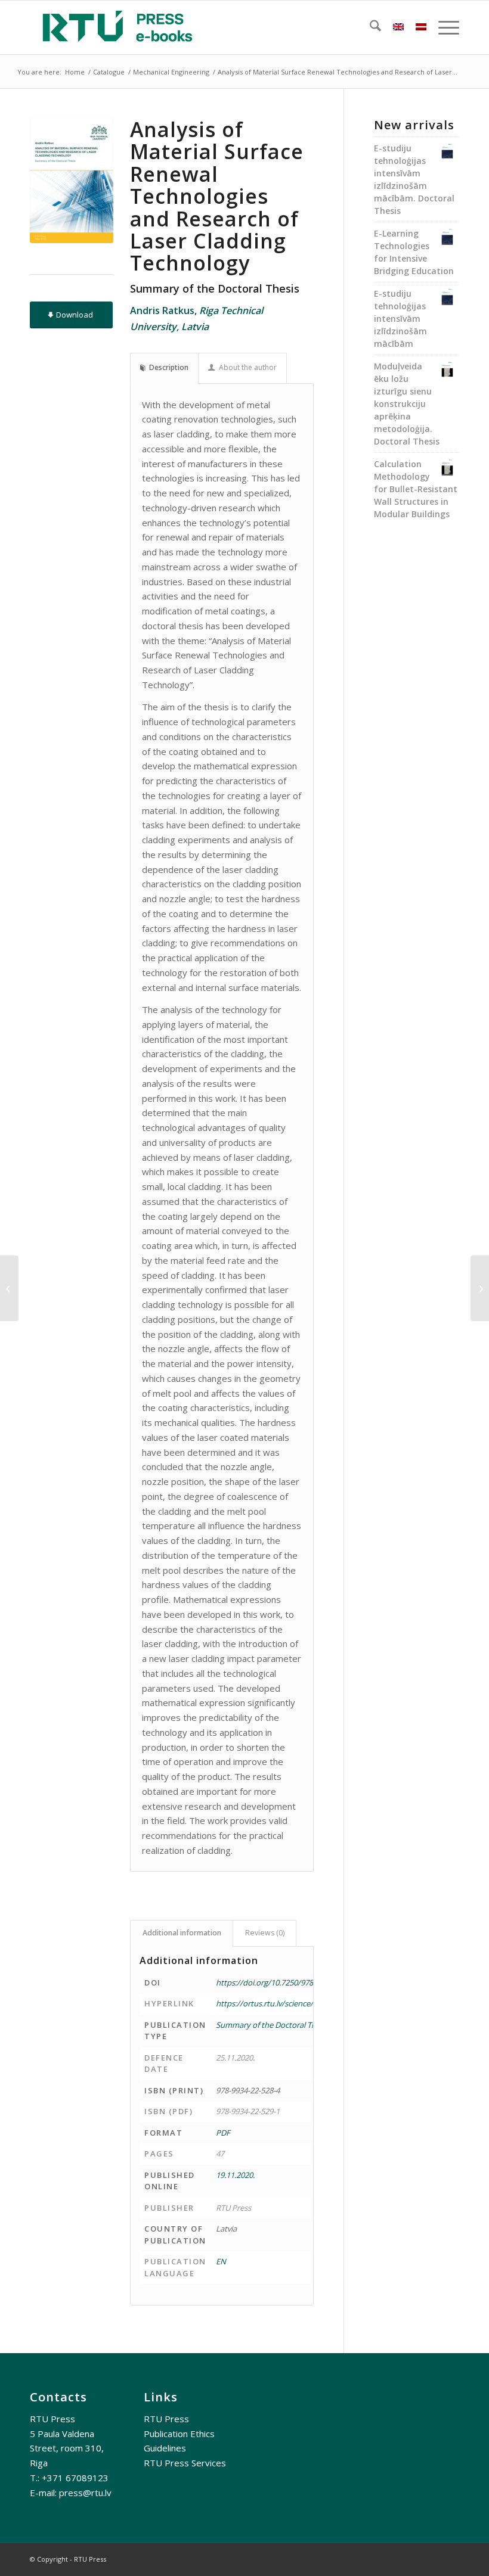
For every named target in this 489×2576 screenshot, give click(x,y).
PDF (223, 2133)
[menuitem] (369, 27)
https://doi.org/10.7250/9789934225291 (285, 1983)
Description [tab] (169, 367)
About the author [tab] (248, 367)
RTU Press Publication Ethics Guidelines (179, 2434)
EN (221, 2261)
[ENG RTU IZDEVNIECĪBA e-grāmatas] (117, 27)
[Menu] (443, 27)
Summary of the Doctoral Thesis (273, 2025)
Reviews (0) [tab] (265, 1933)
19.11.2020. (235, 2175)
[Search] (369, 27)
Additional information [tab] (182, 1933)
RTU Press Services (185, 2463)
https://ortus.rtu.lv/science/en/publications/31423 (304, 2003)
